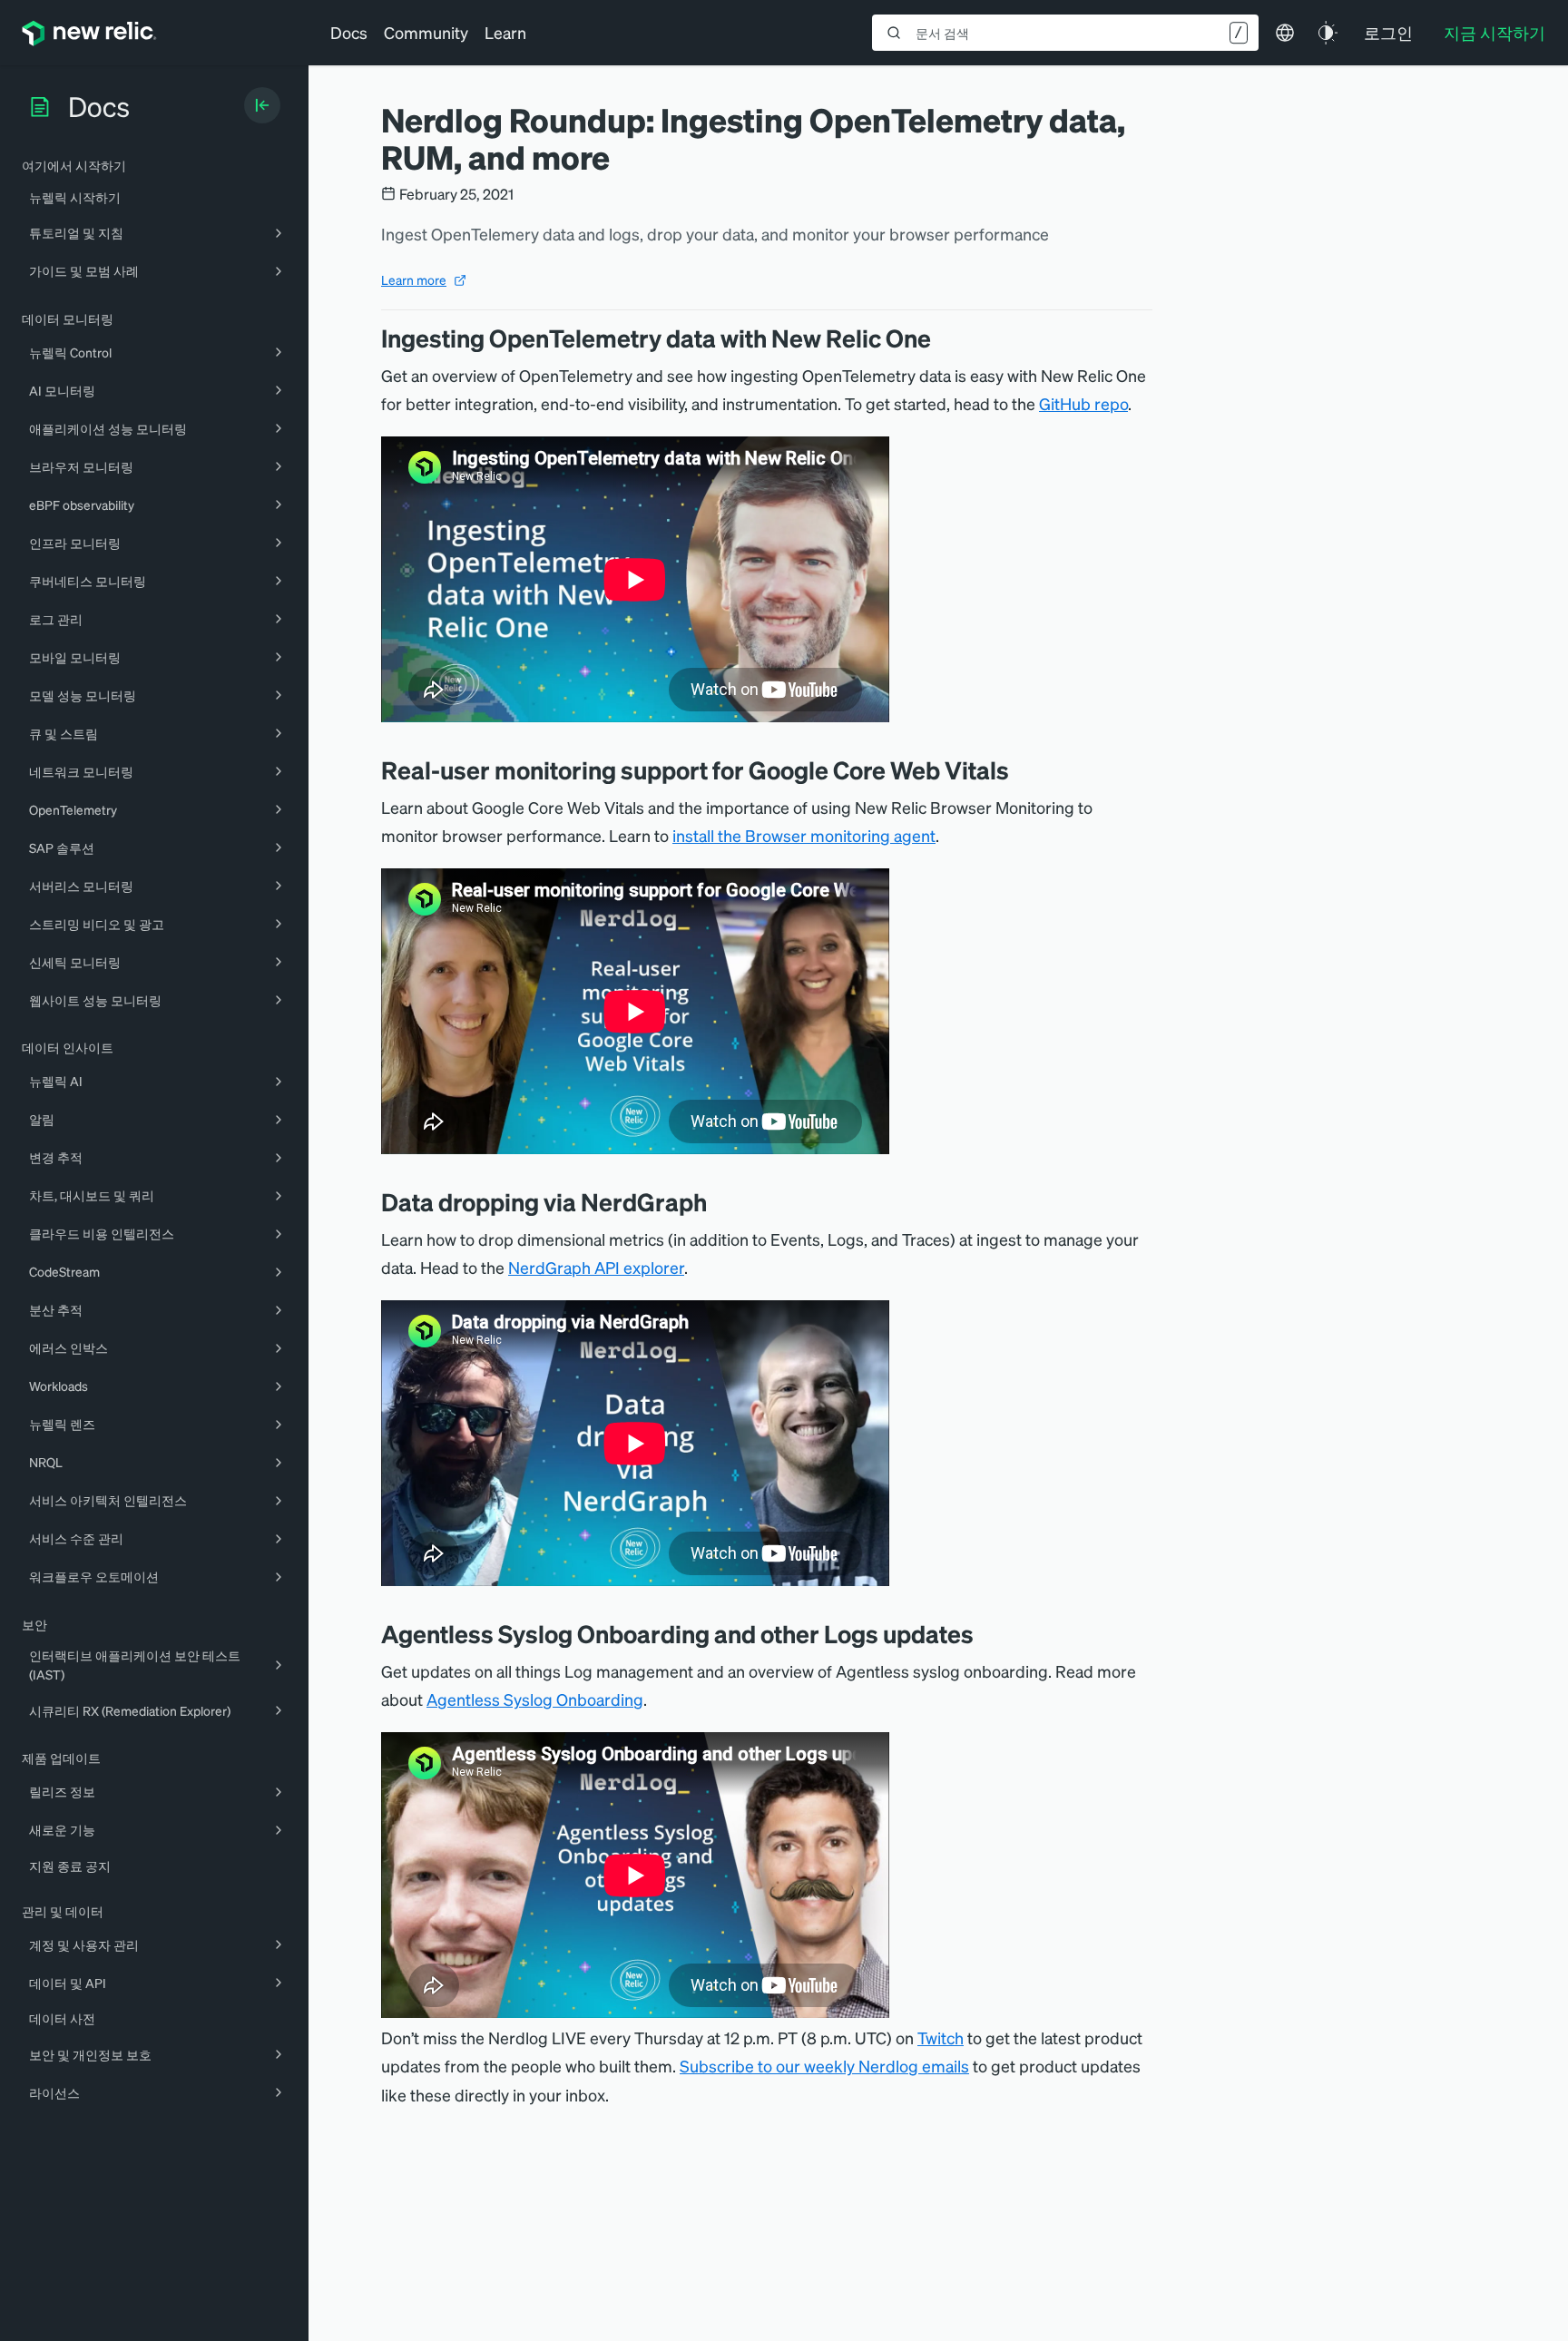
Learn (505, 32)
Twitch (941, 2037)
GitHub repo (1083, 403)
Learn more (414, 279)
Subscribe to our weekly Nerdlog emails (824, 2066)
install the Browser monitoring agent (804, 835)
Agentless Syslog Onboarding (535, 1699)
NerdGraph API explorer (596, 1267)
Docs (349, 32)
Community (426, 32)
